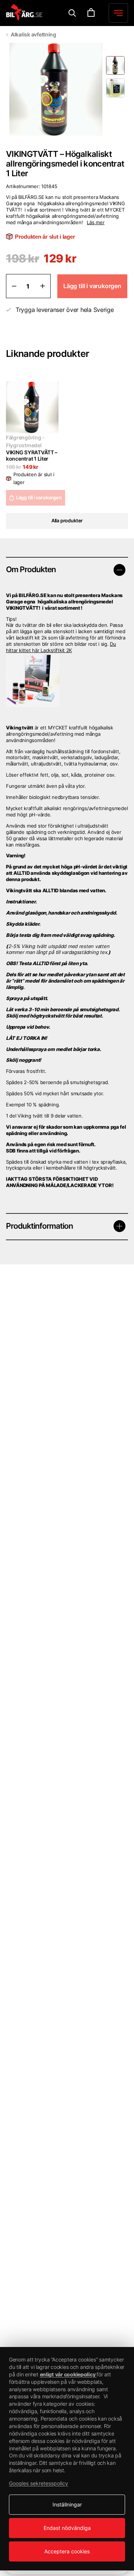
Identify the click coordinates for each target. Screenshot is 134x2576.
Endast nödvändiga (67, 2528)
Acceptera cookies (67, 2551)
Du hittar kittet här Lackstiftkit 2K (61, 647)
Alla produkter (67, 520)
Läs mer (95, 222)
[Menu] (72, 13)
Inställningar (67, 2504)
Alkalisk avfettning (33, 34)
